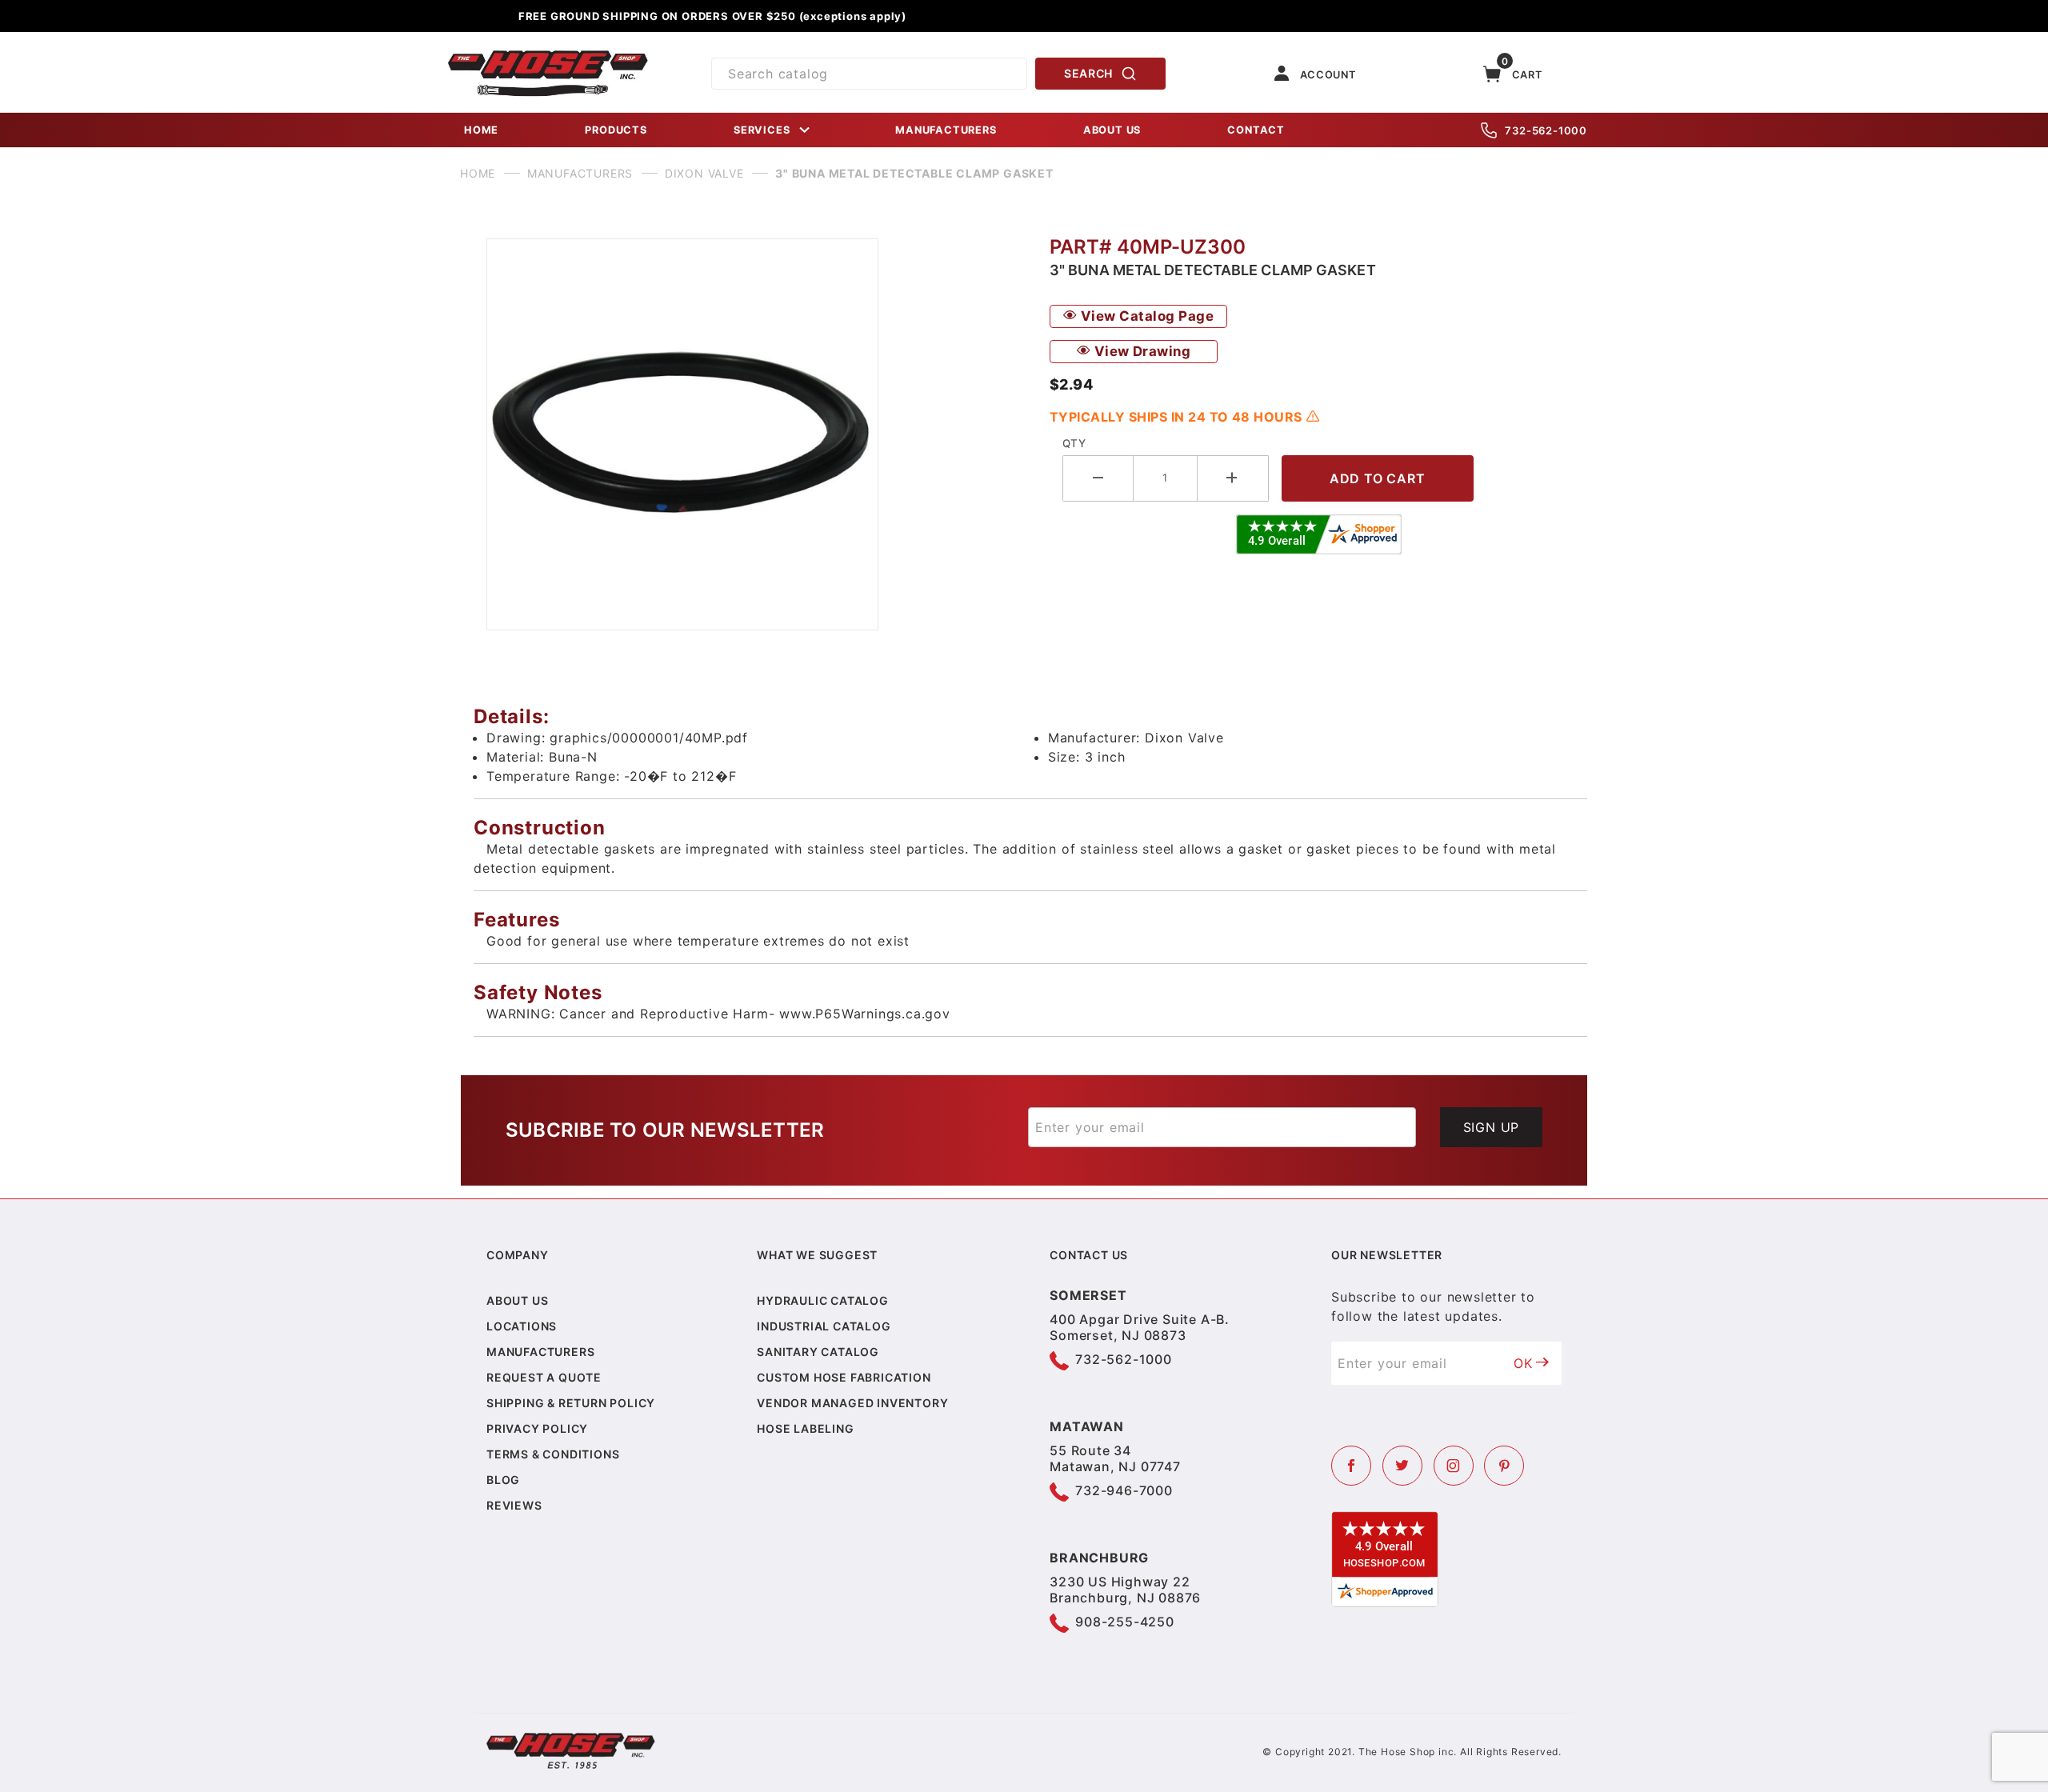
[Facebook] (1351, 1466)
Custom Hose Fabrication (844, 1377)
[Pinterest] (1504, 1466)
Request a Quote (544, 1377)
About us (517, 1300)
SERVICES (762, 130)
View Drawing (1140, 351)
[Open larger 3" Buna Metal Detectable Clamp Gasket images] (755, 434)
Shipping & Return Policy (571, 1403)
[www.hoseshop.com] (548, 56)
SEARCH (1088, 73)
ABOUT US (1112, 130)
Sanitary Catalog (818, 1352)
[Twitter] (1402, 1466)
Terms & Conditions (553, 1454)
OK (1523, 1363)
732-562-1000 (1546, 130)
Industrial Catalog (824, 1326)
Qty (1074, 443)
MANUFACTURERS (946, 130)
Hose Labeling (805, 1428)
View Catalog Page (1145, 316)
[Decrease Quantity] (1098, 478)
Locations (522, 1326)
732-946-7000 (1124, 1490)
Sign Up (1492, 1127)
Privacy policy (537, 1428)
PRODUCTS (616, 130)
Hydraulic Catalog (823, 1300)
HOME (481, 130)
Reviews (514, 1505)
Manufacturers (540, 1352)
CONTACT (1256, 130)
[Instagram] (1454, 1466)
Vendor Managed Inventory (852, 1403)
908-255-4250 (1125, 1622)
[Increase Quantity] (1233, 478)
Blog (503, 1480)
